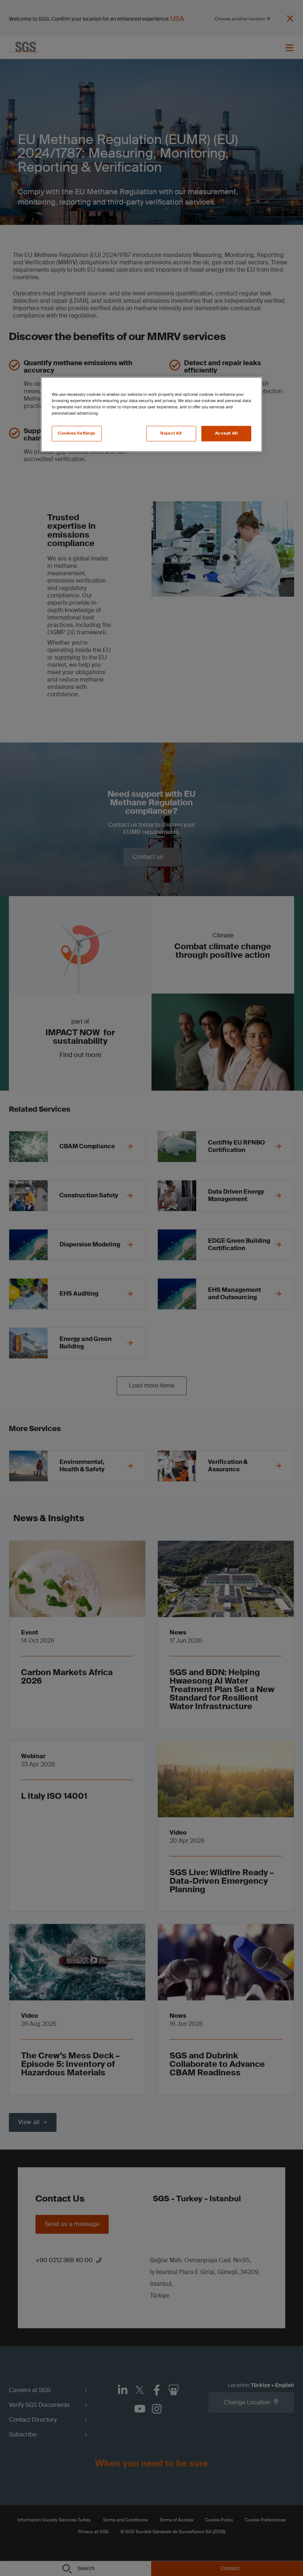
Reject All (171, 433)
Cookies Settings (77, 433)
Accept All (227, 433)
